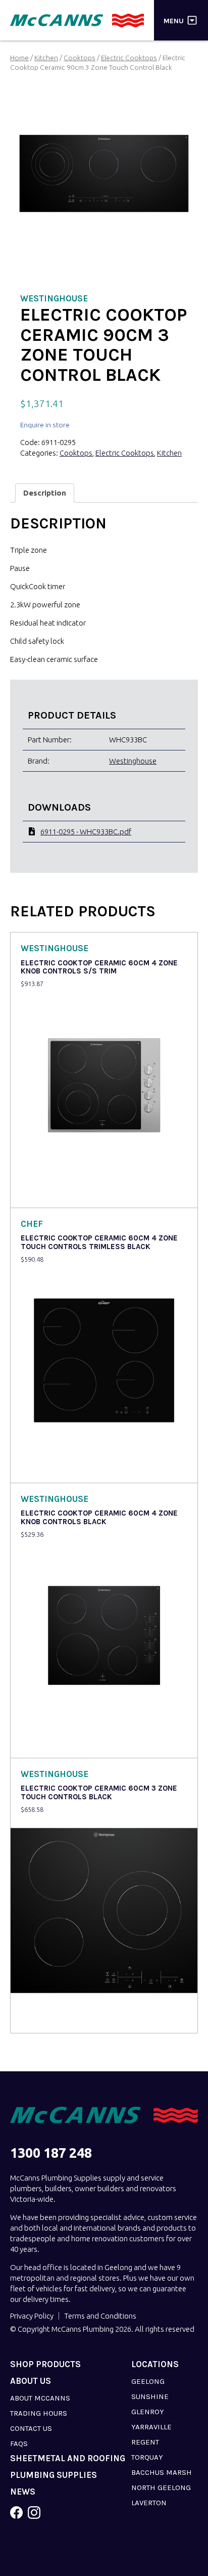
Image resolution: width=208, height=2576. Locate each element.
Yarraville (151, 2427)
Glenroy (148, 2412)
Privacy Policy (32, 2316)
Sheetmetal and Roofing (68, 2458)
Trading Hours (39, 2413)
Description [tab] (45, 493)
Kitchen (46, 58)
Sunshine (150, 2396)
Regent (145, 2442)
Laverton (149, 2503)
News (23, 2492)
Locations (155, 2364)
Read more (41, 1193)
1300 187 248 (51, 2153)
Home (19, 58)
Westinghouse (133, 761)
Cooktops (80, 58)
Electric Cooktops (129, 58)
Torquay (147, 2457)
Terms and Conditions (100, 2316)
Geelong (148, 2381)
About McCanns (40, 2398)
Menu (174, 20)
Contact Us (31, 2428)
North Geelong (161, 2488)
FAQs (19, 2444)
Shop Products (45, 2364)
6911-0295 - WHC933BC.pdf (86, 832)
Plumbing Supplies (54, 2475)
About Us (31, 2381)
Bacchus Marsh (162, 2472)
